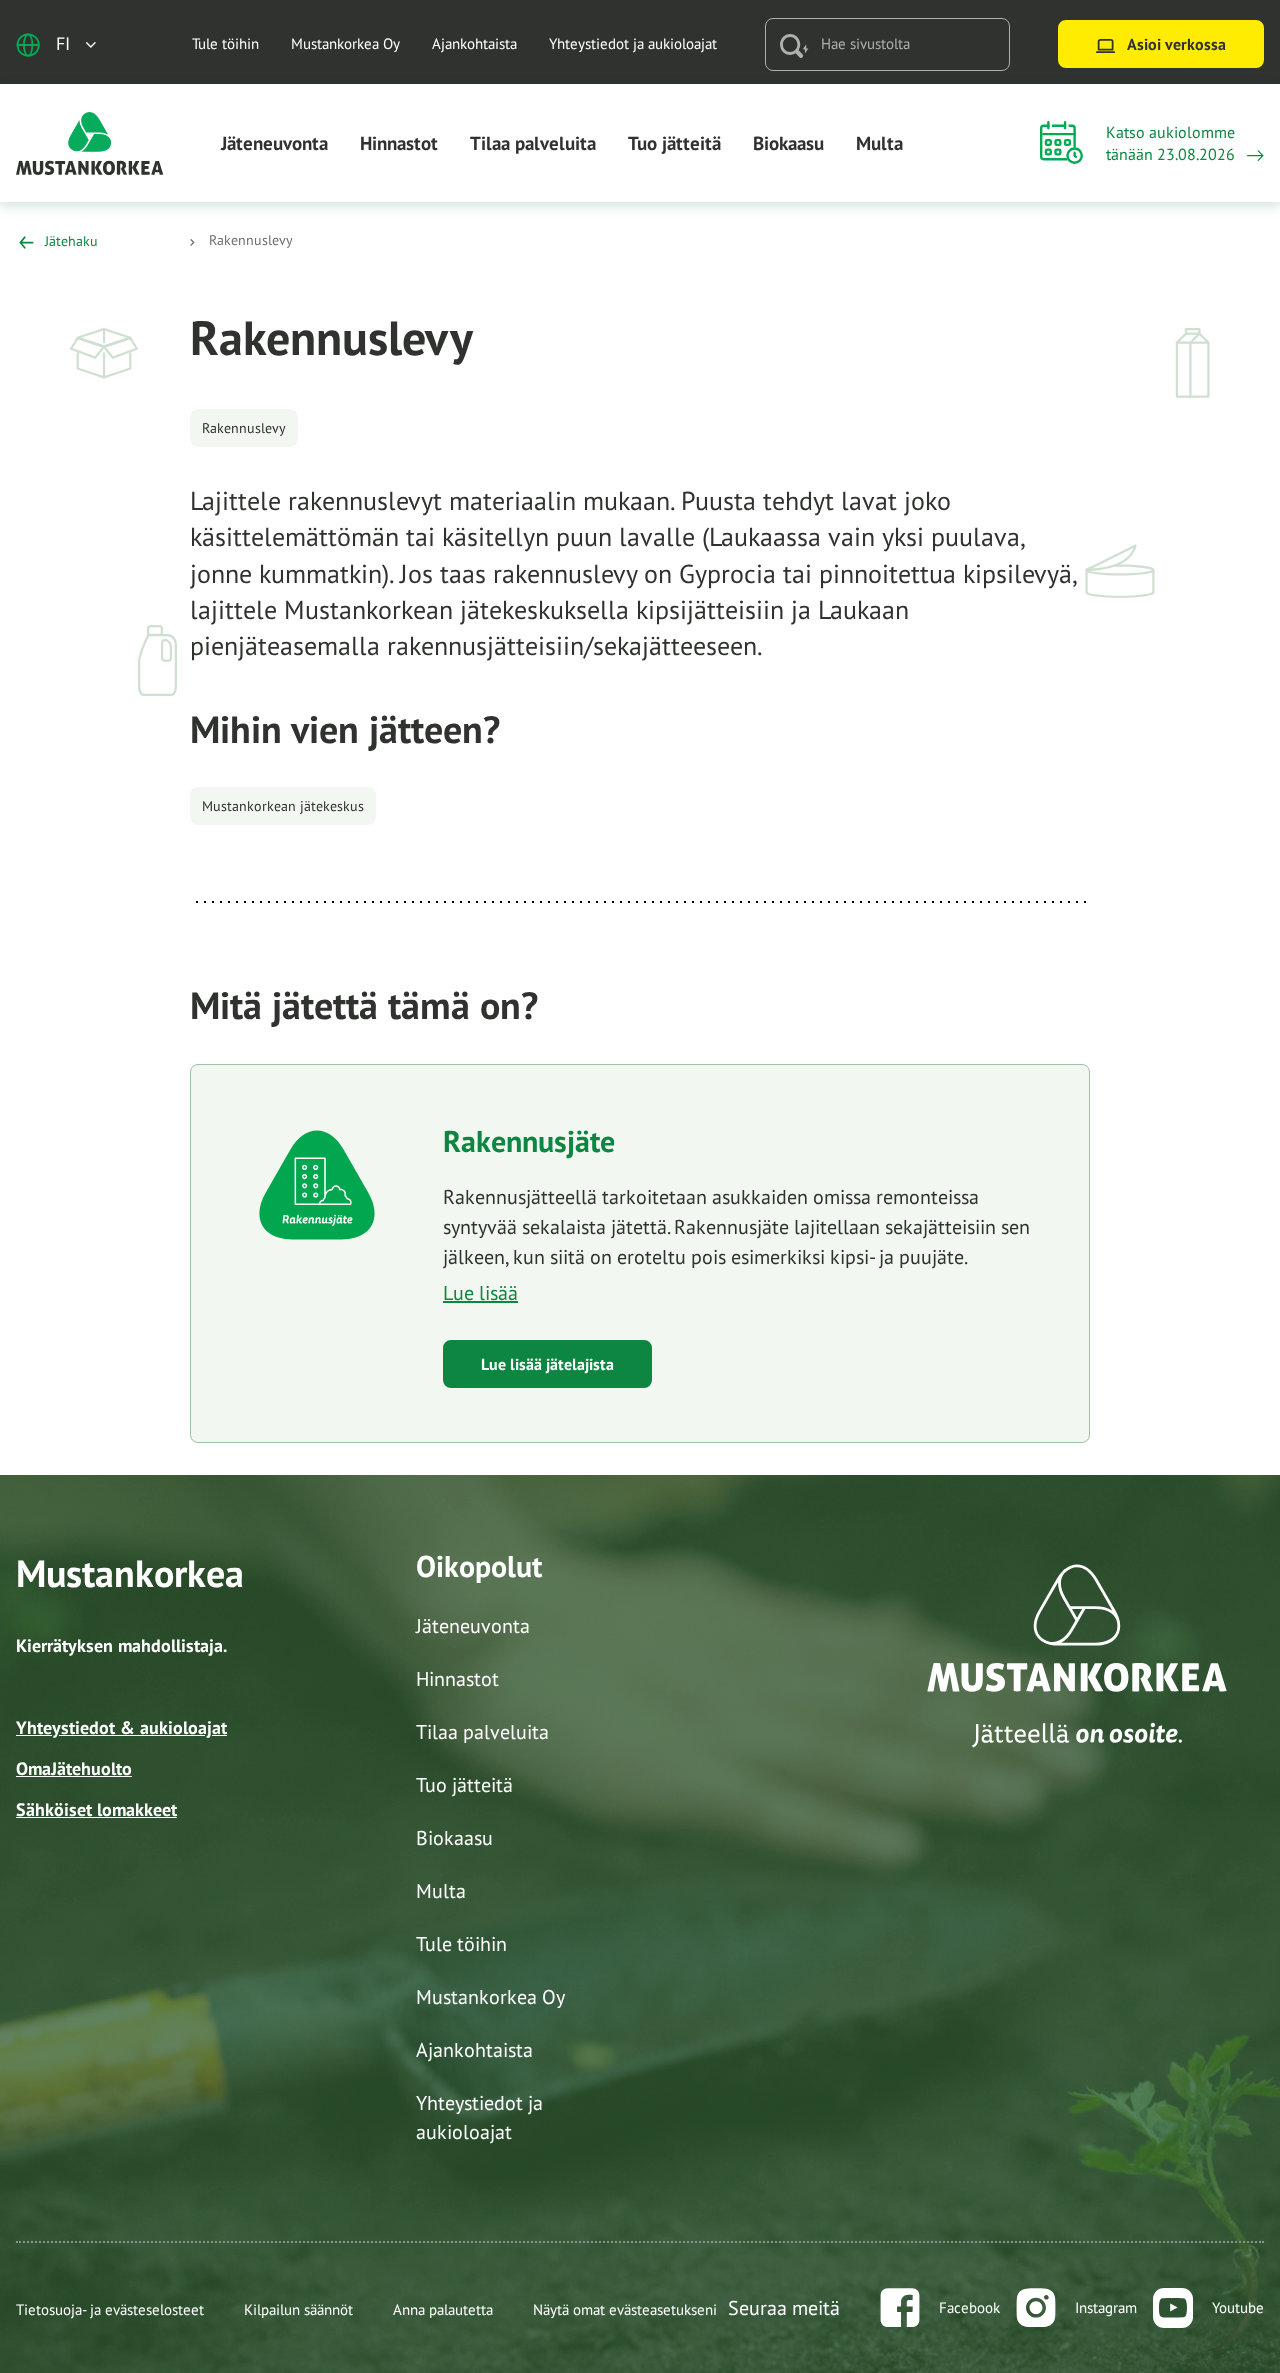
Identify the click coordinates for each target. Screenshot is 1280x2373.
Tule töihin (225, 43)
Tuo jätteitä (674, 143)
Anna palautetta (443, 2309)
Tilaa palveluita (533, 143)
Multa (879, 143)
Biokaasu (788, 143)
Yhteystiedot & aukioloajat (121, 1727)
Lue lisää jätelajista (547, 1364)
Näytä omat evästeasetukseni (625, 2309)
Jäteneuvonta (274, 143)
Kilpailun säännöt (298, 2309)
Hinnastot (399, 143)
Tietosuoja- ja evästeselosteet (110, 2309)
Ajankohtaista (474, 43)
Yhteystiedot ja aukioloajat (633, 43)
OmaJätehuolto (74, 1768)
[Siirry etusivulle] (90, 141)
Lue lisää (480, 1293)
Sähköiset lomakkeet (96, 1809)
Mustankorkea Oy (345, 43)
